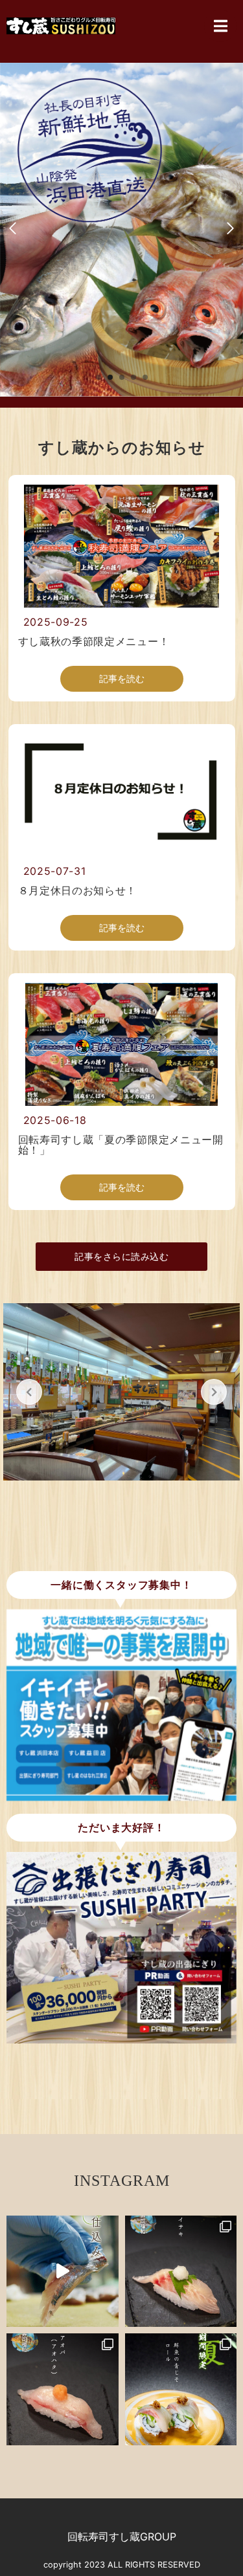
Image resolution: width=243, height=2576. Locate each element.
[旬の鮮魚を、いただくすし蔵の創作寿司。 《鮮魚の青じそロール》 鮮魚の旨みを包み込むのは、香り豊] (181, 2389)
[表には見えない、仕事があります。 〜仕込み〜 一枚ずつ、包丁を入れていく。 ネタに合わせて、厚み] (63, 2272)
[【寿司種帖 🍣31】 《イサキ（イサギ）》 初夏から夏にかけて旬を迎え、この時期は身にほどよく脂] (181, 2272)
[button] (98, 377)
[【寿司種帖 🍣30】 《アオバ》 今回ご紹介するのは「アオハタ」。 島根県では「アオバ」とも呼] (63, 2389)
